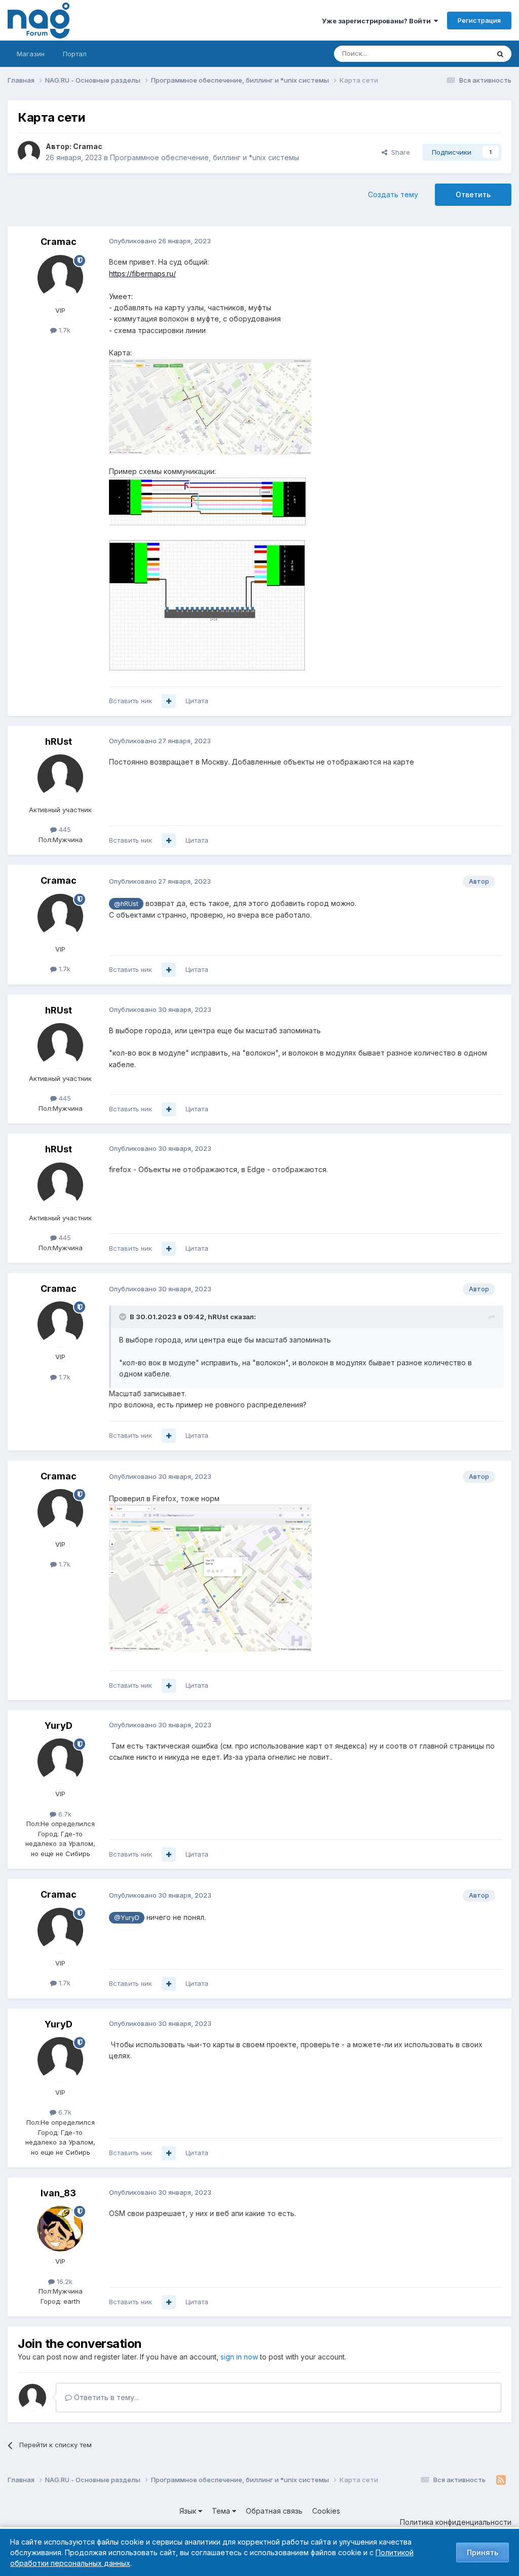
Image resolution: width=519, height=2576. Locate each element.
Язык (189, 2511)
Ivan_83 (58, 2193)
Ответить (473, 194)
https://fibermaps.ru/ (142, 274)
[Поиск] (500, 54)
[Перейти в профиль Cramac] (29, 152)
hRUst (59, 741)
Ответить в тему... (105, 2397)
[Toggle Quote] (124, 1317)
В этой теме (457, 53)
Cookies (326, 2511)
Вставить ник (131, 701)
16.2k (64, 2281)
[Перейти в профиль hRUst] (60, 777)
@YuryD (127, 1918)
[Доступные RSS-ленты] (501, 2480)
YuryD (59, 1726)
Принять (483, 2552)
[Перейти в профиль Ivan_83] (60, 2229)
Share (399, 152)
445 (64, 829)
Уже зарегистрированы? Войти (378, 21)
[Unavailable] (210, 406)
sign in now (239, 2357)
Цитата (197, 701)
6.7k (64, 1814)
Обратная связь (274, 2511)
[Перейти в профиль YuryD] (60, 1761)
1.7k (64, 330)
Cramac (88, 146)
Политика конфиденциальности (456, 2522)
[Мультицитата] (169, 701)
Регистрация (479, 20)
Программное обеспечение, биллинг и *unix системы (205, 157)
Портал (75, 54)
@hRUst (126, 904)
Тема (222, 2511)
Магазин (31, 54)
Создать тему (393, 194)
